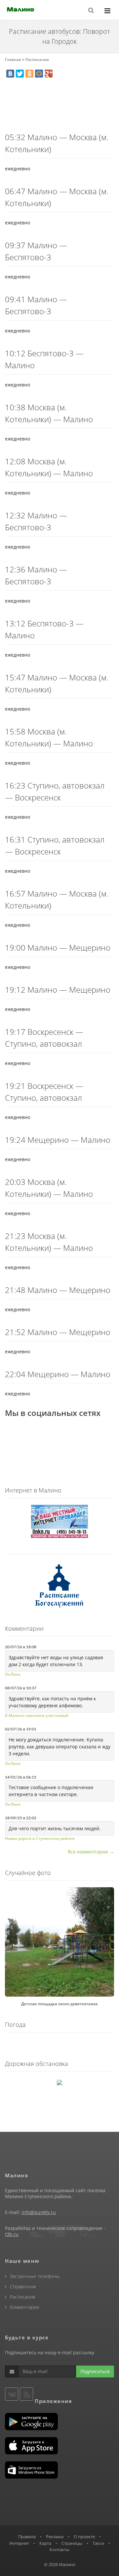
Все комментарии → (91, 1852)
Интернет (19, 2543)
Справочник (23, 2286)
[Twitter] (20, 74)
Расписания (37, 59)
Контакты (59, 2549)
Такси (98, 2543)
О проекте (84, 2537)
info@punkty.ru (39, 2212)
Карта (45, 2543)
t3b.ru (12, 2234)
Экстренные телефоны (35, 2276)
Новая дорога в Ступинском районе (40, 1838)
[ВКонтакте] (10, 74)
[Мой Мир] (39, 74)
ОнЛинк (13, 1674)
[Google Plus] (49, 74)
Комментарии (24, 2307)
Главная (13, 59)
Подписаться (95, 2371)
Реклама (55, 2537)
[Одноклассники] (29, 74)
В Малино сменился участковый (37, 1715)
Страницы (72, 2543)
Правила (27, 2537)
